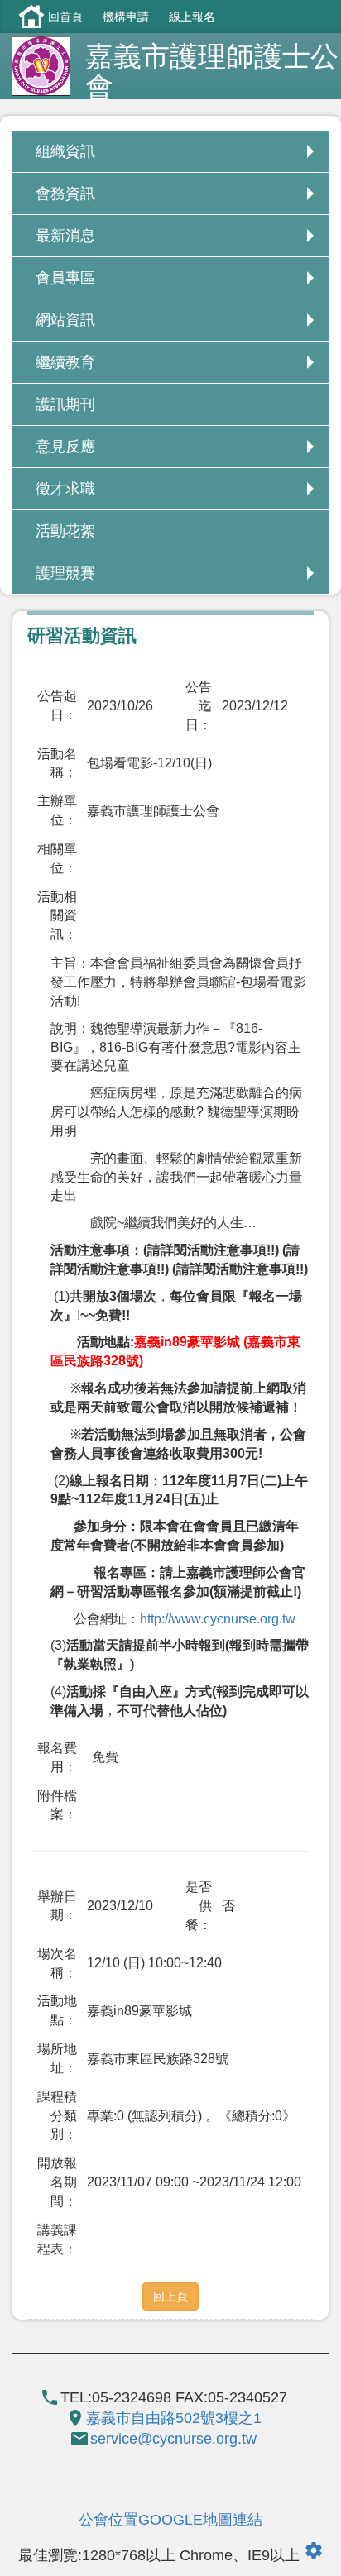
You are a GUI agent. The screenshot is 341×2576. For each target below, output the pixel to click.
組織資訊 (65, 151)
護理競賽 (65, 573)
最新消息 (65, 236)
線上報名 (192, 17)
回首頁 (65, 17)
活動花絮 (65, 531)
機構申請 (126, 17)
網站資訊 (65, 320)
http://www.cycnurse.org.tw (218, 1619)
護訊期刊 (65, 404)
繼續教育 (65, 362)
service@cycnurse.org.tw (173, 2439)
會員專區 (65, 278)
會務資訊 (65, 194)
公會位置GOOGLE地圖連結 (170, 2520)
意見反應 (65, 447)
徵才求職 (65, 489)
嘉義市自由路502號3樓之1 (174, 2418)
